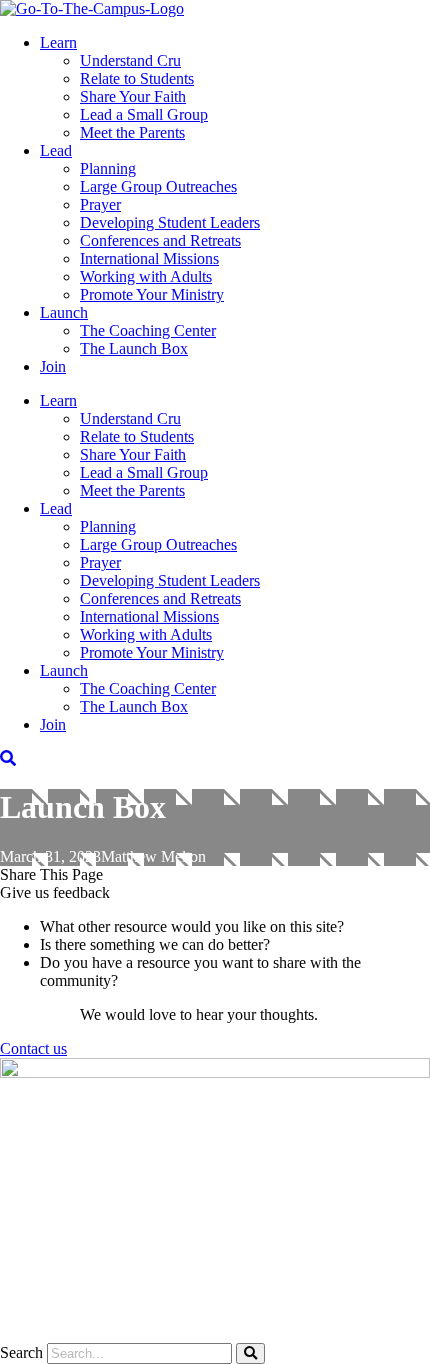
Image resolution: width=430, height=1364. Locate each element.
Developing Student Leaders (170, 222)
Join (53, 366)
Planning (108, 168)
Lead (56, 150)
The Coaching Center (148, 330)
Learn (58, 42)
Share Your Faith (133, 96)
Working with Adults (146, 276)
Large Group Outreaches (158, 186)
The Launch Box (134, 348)
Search (21, 1352)
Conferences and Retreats (160, 240)
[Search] (250, 1353)
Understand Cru (130, 60)
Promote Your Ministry (152, 294)
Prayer (100, 204)
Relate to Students (137, 78)
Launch (64, 312)
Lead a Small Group (144, 114)
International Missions (149, 258)
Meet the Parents (132, 132)
